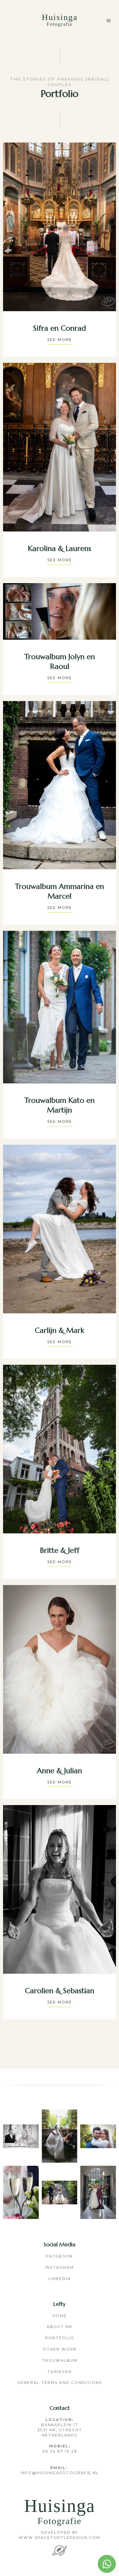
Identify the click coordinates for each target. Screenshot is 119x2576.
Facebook (60, 2256)
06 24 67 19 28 (60, 2449)
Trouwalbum (60, 2360)
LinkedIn (60, 2279)
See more (60, 340)
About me (60, 2327)
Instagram (60, 2267)
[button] (109, 21)
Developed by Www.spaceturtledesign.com (60, 2535)
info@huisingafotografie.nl (60, 2470)
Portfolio (60, 2338)
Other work (60, 2349)
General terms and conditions (60, 2383)
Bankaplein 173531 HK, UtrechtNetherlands (60, 2427)
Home (60, 2316)
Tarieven (60, 2372)
